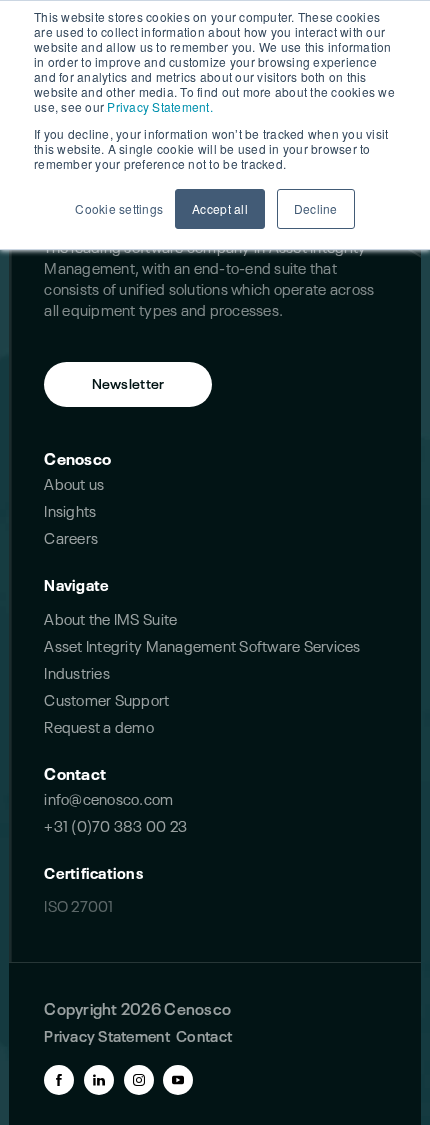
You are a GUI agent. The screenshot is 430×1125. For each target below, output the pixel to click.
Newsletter (128, 382)
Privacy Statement (106, 1034)
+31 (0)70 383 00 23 (115, 824)
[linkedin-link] (99, 1080)
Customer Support (106, 698)
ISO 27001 (78, 904)
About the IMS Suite (110, 617)
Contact (75, 772)
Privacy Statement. (160, 106)
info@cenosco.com (108, 797)
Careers (71, 536)
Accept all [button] (220, 208)
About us (74, 482)
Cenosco (77, 457)
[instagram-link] (139, 1080)
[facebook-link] (59, 1080)
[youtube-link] (178, 1080)
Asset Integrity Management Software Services (202, 644)
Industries (77, 671)
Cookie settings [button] (119, 208)
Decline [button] (316, 208)
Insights (70, 509)
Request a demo (99, 725)
